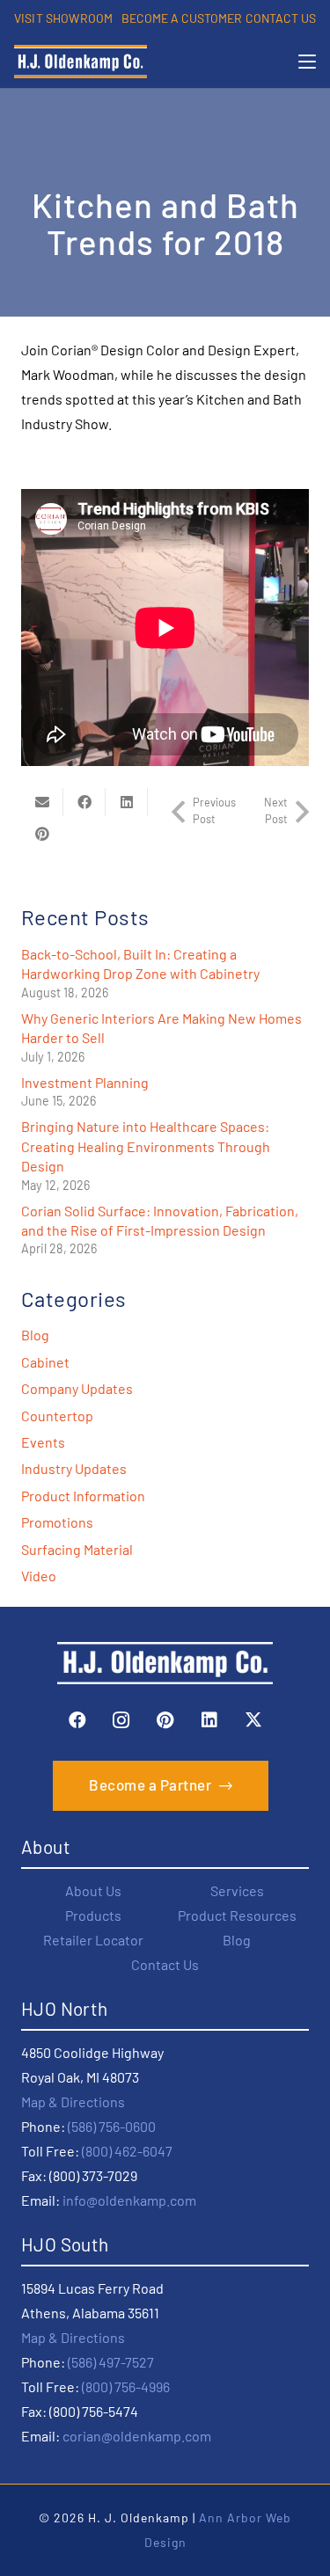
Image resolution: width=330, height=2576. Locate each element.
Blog (35, 1335)
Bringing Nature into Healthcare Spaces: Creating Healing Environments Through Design (146, 1146)
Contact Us (165, 1964)
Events (43, 1442)
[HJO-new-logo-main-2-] (81, 62)
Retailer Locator (93, 1940)
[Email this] (42, 802)
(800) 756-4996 (126, 2386)
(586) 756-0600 (112, 2126)
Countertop (57, 1416)
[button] (307, 62)
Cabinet (45, 1362)
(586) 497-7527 (111, 2362)
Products (93, 1915)
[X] (253, 1720)
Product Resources (237, 1915)
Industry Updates (74, 1468)
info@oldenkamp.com (129, 2200)
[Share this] (84, 802)
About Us (93, 1890)
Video (39, 1576)
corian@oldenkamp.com (137, 2436)
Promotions (57, 1522)
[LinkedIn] (209, 1720)
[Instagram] (121, 1720)
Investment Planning (85, 1082)
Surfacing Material (77, 1549)
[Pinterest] (165, 1720)
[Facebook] (77, 1720)
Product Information (83, 1496)
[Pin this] (42, 834)
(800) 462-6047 (127, 2151)
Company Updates (77, 1388)
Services (237, 1890)
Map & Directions (73, 2102)
